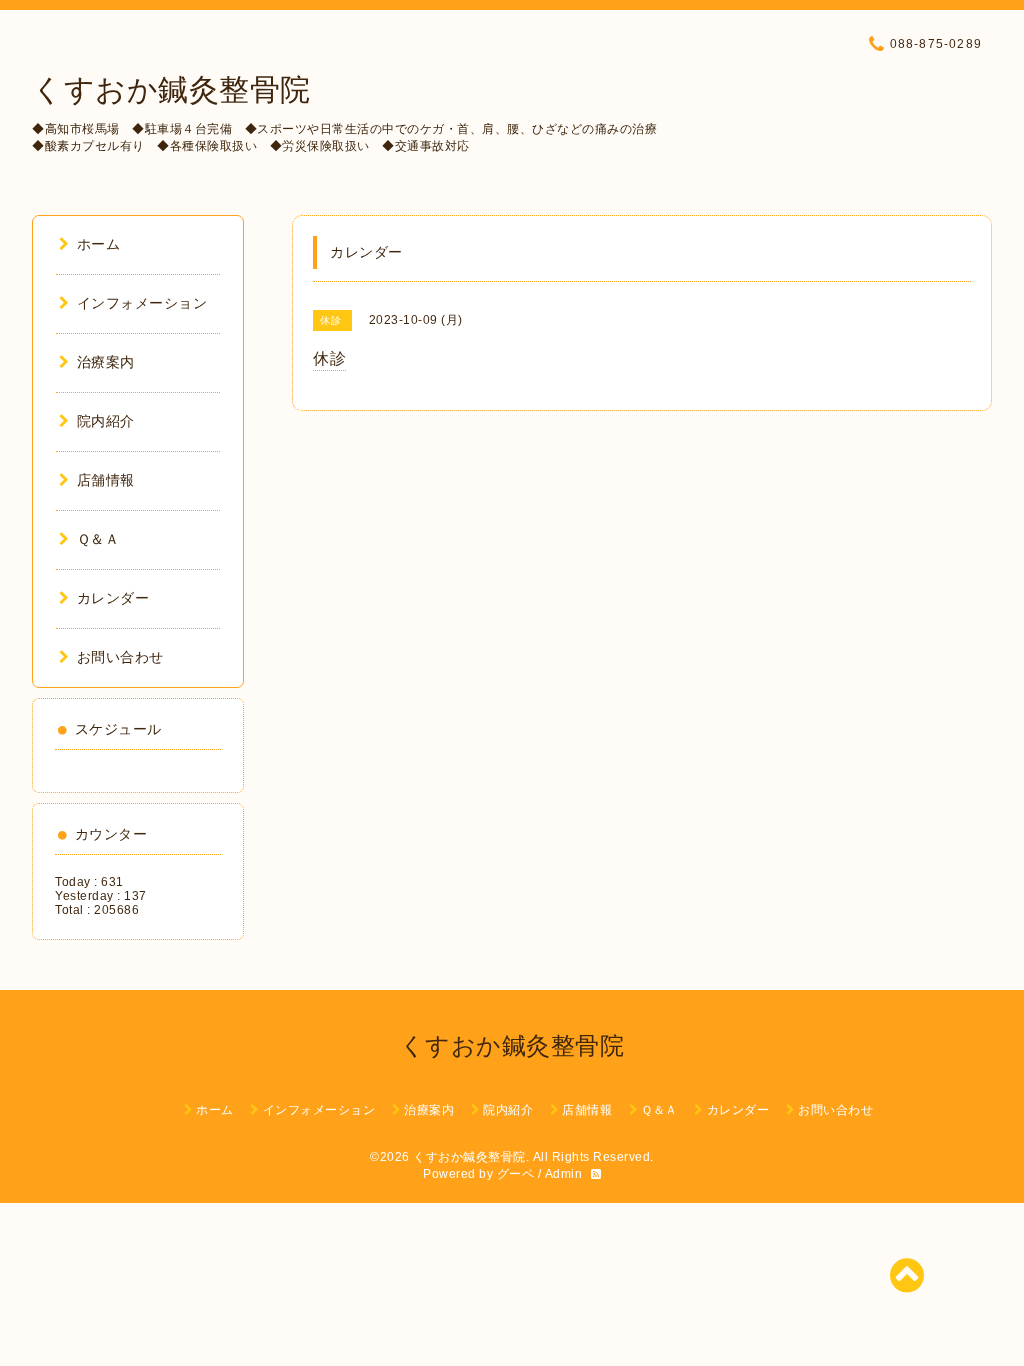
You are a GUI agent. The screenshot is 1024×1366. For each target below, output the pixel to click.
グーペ (516, 1174)
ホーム (98, 244)
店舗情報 (106, 480)
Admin (564, 1174)
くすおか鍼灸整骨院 (171, 89)
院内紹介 (106, 421)
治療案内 (106, 362)
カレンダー (113, 598)
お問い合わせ (120, 657)
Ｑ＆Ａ (98, 539)
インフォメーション (142, 303)
